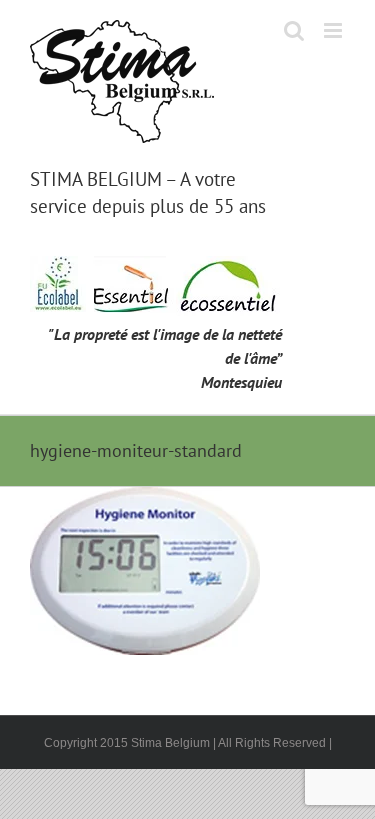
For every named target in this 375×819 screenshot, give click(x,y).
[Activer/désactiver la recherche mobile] (294, 30)
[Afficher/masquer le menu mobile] (334, 30)
